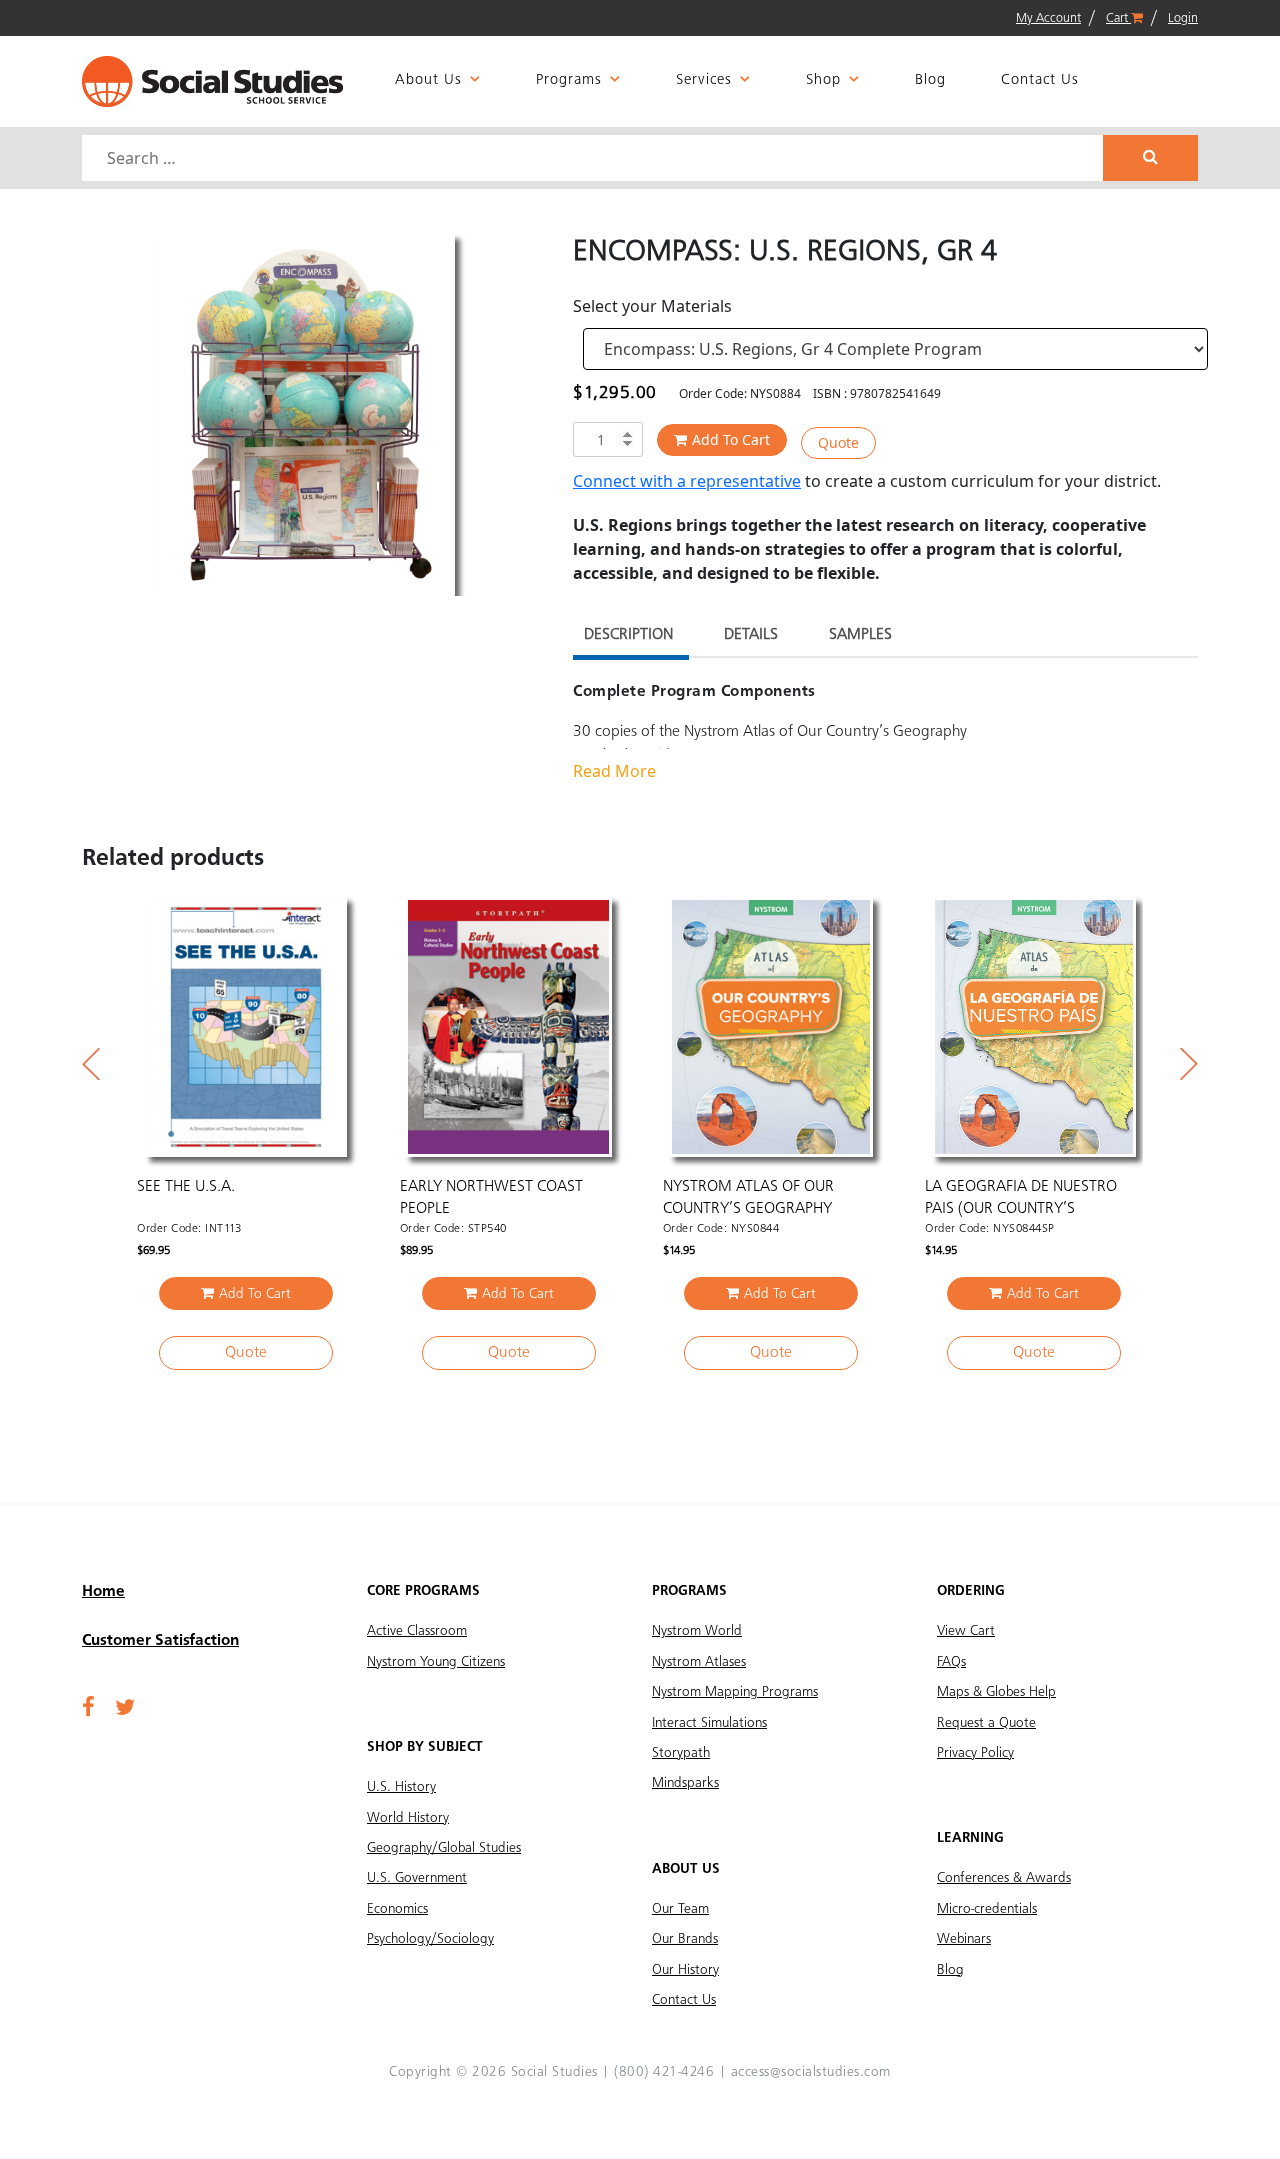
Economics (397, 1909)
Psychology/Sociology (430, 1939)
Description (628, 635)
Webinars (964, 1939)
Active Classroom (417, 1631)
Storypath (681, 1753)
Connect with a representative (687, 481)
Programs (569, 80)
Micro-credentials (987, 1909)
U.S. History (401, 1787)
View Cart (966, 1631)
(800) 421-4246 (664, 2072)
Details (751, 635)
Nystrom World (697, 1631)
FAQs (951, 1662)
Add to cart (731, 439)
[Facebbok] (88, 1709)
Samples (860, 635)
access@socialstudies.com (811, 2072)
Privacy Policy (975, 1753)
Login (1183, 18)
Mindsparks (685, 1783)
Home (103, 1592)
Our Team (680, 1909)
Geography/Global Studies (444, 1848)
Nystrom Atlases (699, 1662)
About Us (428, 80)
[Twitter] (125, 1709)
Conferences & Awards (1004, 1878)
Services (704, 80)
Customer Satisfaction (160, 1641)
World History (408, 1818)
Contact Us (1040, 80)
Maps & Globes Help (996, 1692)
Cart (1118, 18)
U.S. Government (417, 1878)
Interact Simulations (709, 1723)
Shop (823, 80)
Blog (930, 80)
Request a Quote (986, 1723)
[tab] (628, 637)
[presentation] (91, 1064)
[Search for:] (595, 158)
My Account (1048, 18)
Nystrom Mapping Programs (735, 1692)
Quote (838, 442)
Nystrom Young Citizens (436, 1662)
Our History (685, 1970)
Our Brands (685, 1939)
